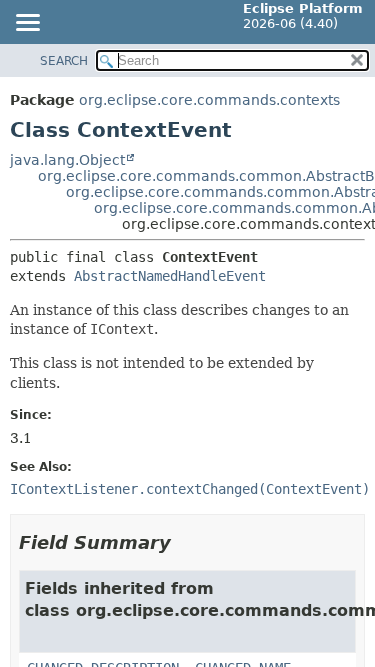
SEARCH (64, 61)
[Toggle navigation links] (27, 24)
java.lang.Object (67, 160)
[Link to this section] (185, 542)
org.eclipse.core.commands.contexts (209, 100)
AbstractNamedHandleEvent (170, 276)
